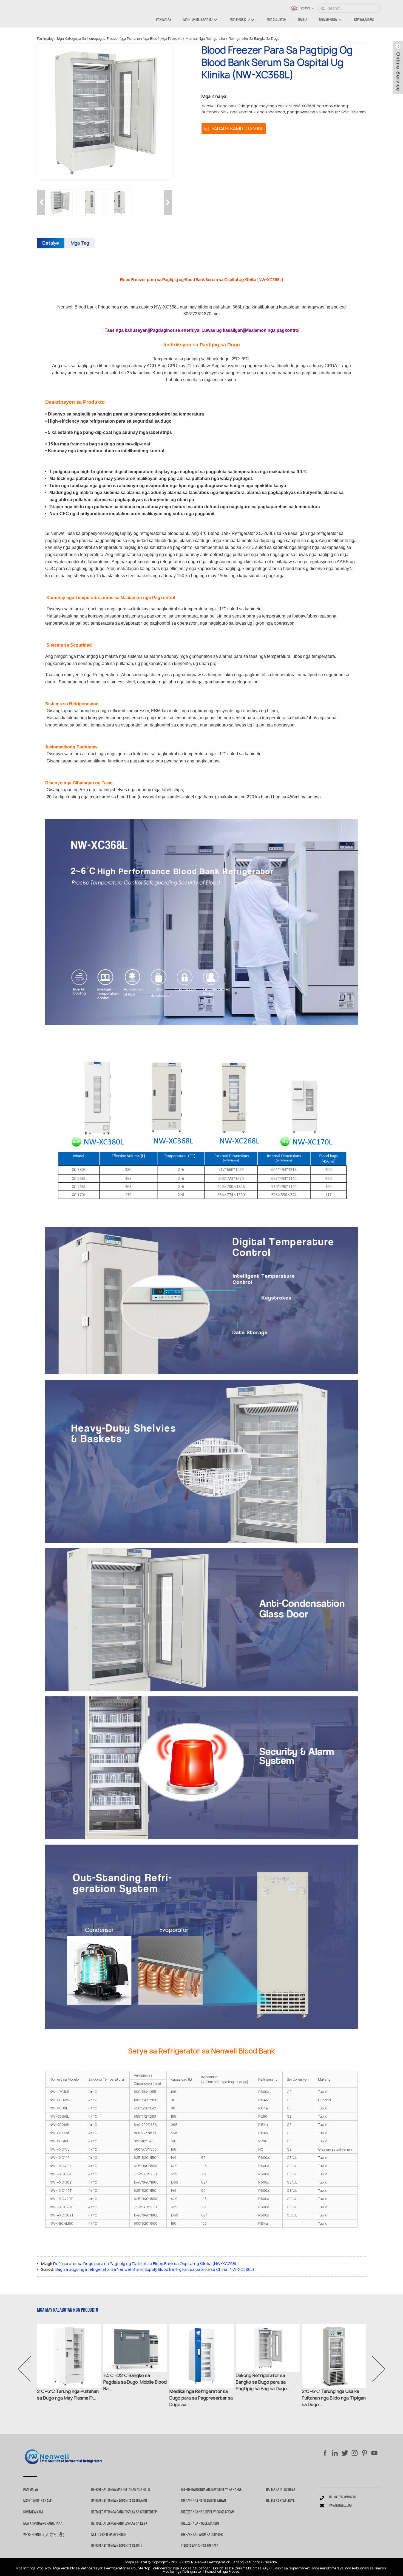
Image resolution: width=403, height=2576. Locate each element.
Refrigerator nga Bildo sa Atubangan (181, 2568)
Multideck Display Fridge (109, 2535)
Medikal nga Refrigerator (205, 39)
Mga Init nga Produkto (33, 2568)
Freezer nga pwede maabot (200, 2524)
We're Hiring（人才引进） (45, 2535)
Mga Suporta (328, 20)
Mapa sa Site (136, 2562)
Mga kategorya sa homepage (80, 39)
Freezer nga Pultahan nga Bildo (132, 39)
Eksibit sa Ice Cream (229, 2568)
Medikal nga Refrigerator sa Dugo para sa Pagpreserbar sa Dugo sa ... (201, 2398)
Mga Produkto (240, 20)
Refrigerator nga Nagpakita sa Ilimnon (119, 2501)
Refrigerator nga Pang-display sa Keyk (119, 2524)
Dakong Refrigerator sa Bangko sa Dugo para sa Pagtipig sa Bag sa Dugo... (263, 2382)
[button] (168, 202)
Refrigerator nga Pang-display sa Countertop (124, 2512)
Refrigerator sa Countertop (128, 2568)
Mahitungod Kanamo (198, 20)
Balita (303, 20)
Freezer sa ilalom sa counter (202, 2535)
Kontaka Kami (364, 20)
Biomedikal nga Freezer (223, 2572)
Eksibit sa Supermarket (291, 2568)
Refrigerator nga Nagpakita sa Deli (117, 2546)
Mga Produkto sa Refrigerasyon (78, 2568)
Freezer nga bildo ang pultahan (203, 2501)
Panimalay (164, 20)
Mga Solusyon (277, 20)
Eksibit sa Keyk (258, 2568)
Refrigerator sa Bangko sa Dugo (254, 39)
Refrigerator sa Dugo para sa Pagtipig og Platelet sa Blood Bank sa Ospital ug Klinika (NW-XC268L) (146, 2264)
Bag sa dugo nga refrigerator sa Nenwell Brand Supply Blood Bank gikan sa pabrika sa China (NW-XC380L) (155, 2269)
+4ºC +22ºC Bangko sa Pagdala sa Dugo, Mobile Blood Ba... (135, 2382)
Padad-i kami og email (237, 128)
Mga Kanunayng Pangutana (43, 2524)
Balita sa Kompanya (280, 2501)
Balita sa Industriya (281, 2490)
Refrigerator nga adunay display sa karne (211, 2490)
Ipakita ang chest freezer (200, 2546)
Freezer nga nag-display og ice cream (208, 2512)
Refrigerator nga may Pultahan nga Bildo (121, 2490)
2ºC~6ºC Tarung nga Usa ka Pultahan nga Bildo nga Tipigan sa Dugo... (334, 2398)
